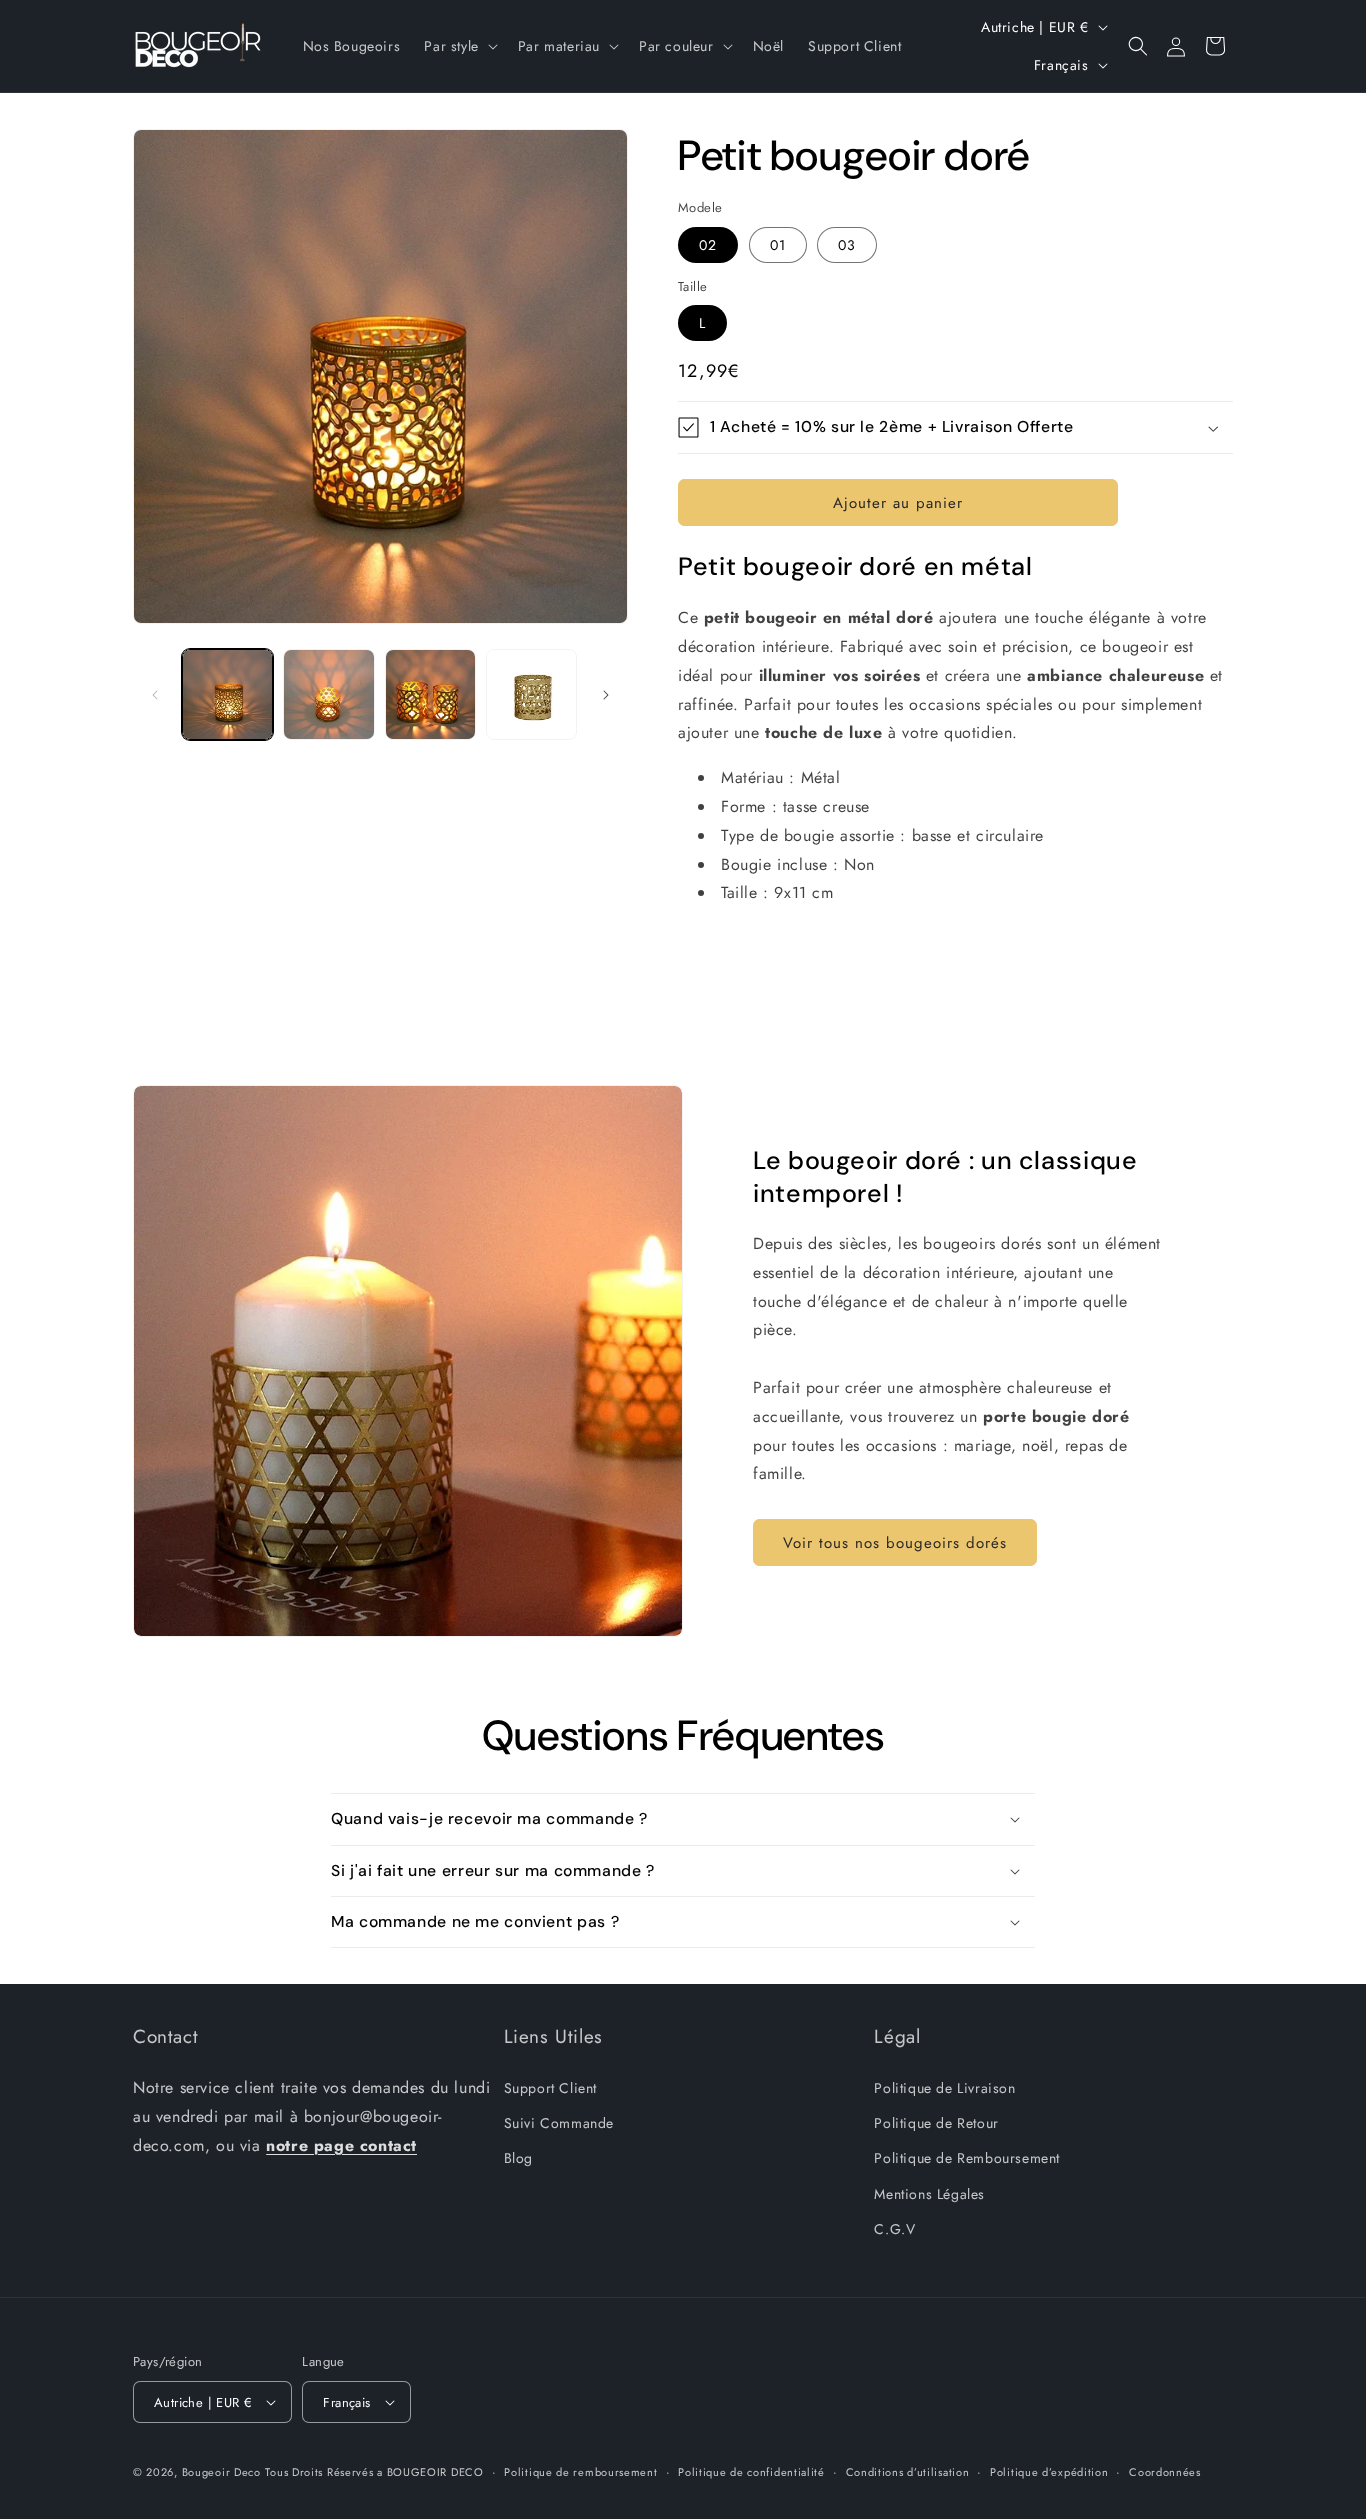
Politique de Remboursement (967, 2158)
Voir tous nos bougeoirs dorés (895, 1543)
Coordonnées (1165, 2472)
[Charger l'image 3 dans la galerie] (430, 694)
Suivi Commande (559, 2123)
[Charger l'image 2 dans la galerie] (328, 694)
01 (778, 245)
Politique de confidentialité (751, 2472)
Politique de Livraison (944, 2088)
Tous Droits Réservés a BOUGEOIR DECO (374, 2472)
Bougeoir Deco (221, 2472)
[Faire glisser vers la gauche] (155, 695)
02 (708, 245)
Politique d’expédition (1049, 2472)
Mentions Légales (929, 2194)
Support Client (550, 2088)
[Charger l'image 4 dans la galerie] (531, 694)
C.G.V (894, 2229)
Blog (518, 2158)
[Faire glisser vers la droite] (606, 695)
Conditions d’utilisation (908, 2472)
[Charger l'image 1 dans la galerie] (227, 694)
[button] (458, 46)
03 (847, 245)
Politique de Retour (936, 2123)
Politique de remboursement (580, 2472)
